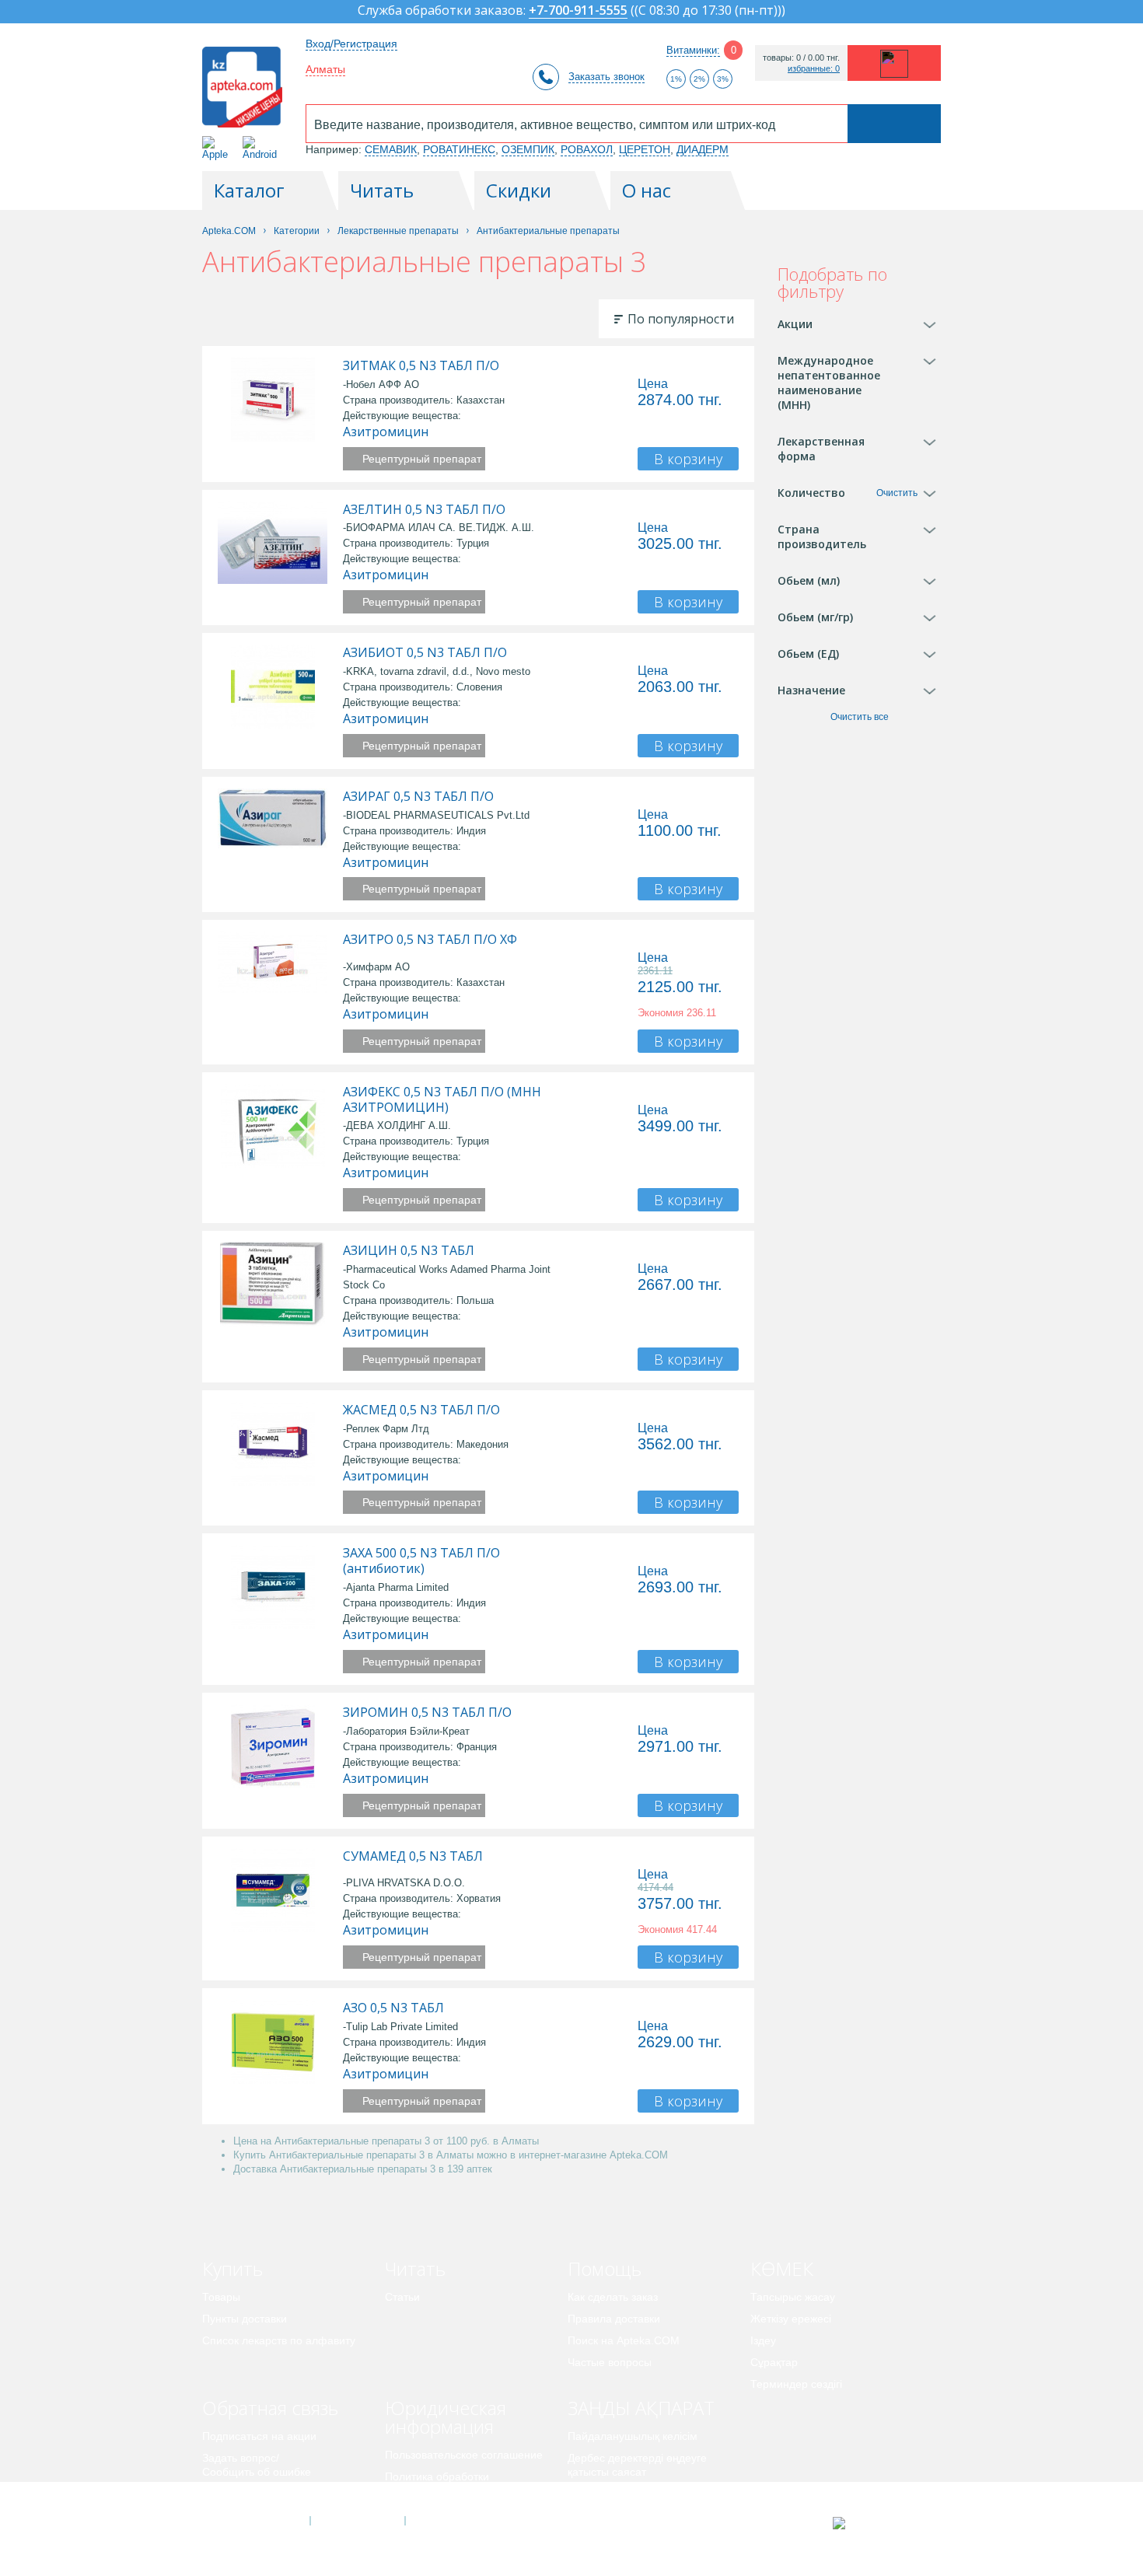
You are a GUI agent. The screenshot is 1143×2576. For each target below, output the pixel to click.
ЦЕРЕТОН (645, 149)
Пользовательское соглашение (464, 2455)
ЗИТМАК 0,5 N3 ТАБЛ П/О (421, 365)
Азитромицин (386, 432)
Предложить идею (248, 2494)
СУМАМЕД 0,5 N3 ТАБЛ (413, 1856)
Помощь (605, 2268)
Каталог (249, 190)
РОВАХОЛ (587, 149)
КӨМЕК (782, 2268)
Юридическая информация (446, 2417)
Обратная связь (270, 2408)
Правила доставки (614, 2319)
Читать (382, 190)
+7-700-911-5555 (578, 11)
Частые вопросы (610, 2362)
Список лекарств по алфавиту (279, 2340)
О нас (647, 190)
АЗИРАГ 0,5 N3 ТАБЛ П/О (418, 796)
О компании (357, 2521)
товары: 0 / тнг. (801, 58)
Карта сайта (453, 2521)
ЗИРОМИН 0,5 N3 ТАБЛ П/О (427, 1712)
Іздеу (763, 2340)
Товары (221, 2297)
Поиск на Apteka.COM (624, 2340)
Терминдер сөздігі (796, 2384)
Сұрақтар (774, 2362)
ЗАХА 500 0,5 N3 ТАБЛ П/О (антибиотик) (421, 1561)
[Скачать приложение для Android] (262, 148)
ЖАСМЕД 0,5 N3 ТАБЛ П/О (421, 1410)
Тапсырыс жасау (793, 2297)
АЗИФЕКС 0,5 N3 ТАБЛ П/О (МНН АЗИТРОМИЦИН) (442, 1099)
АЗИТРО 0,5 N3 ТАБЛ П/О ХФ (430, 939)
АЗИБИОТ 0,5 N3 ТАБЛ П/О (425, 652)
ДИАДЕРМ (703, 149)
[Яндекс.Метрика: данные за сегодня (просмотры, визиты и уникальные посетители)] (877, 2523)
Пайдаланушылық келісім (633, 2436)
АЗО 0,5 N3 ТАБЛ (393, 2008)
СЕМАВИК (391, 149)
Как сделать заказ (613, 2297)
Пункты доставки (245, 2319)
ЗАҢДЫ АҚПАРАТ (641, 2408)
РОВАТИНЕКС (459, 149)
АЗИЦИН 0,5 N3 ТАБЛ (409, 1250)
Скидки (519, 190)
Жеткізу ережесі (791, 2319)
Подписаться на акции (259, 2436)
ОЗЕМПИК (528, 149)
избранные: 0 (814, 69)
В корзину (688, 459)
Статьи (402, 2297)
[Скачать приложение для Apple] (218, 148)
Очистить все (860, 717)
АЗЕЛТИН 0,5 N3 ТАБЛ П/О (424, 509)
